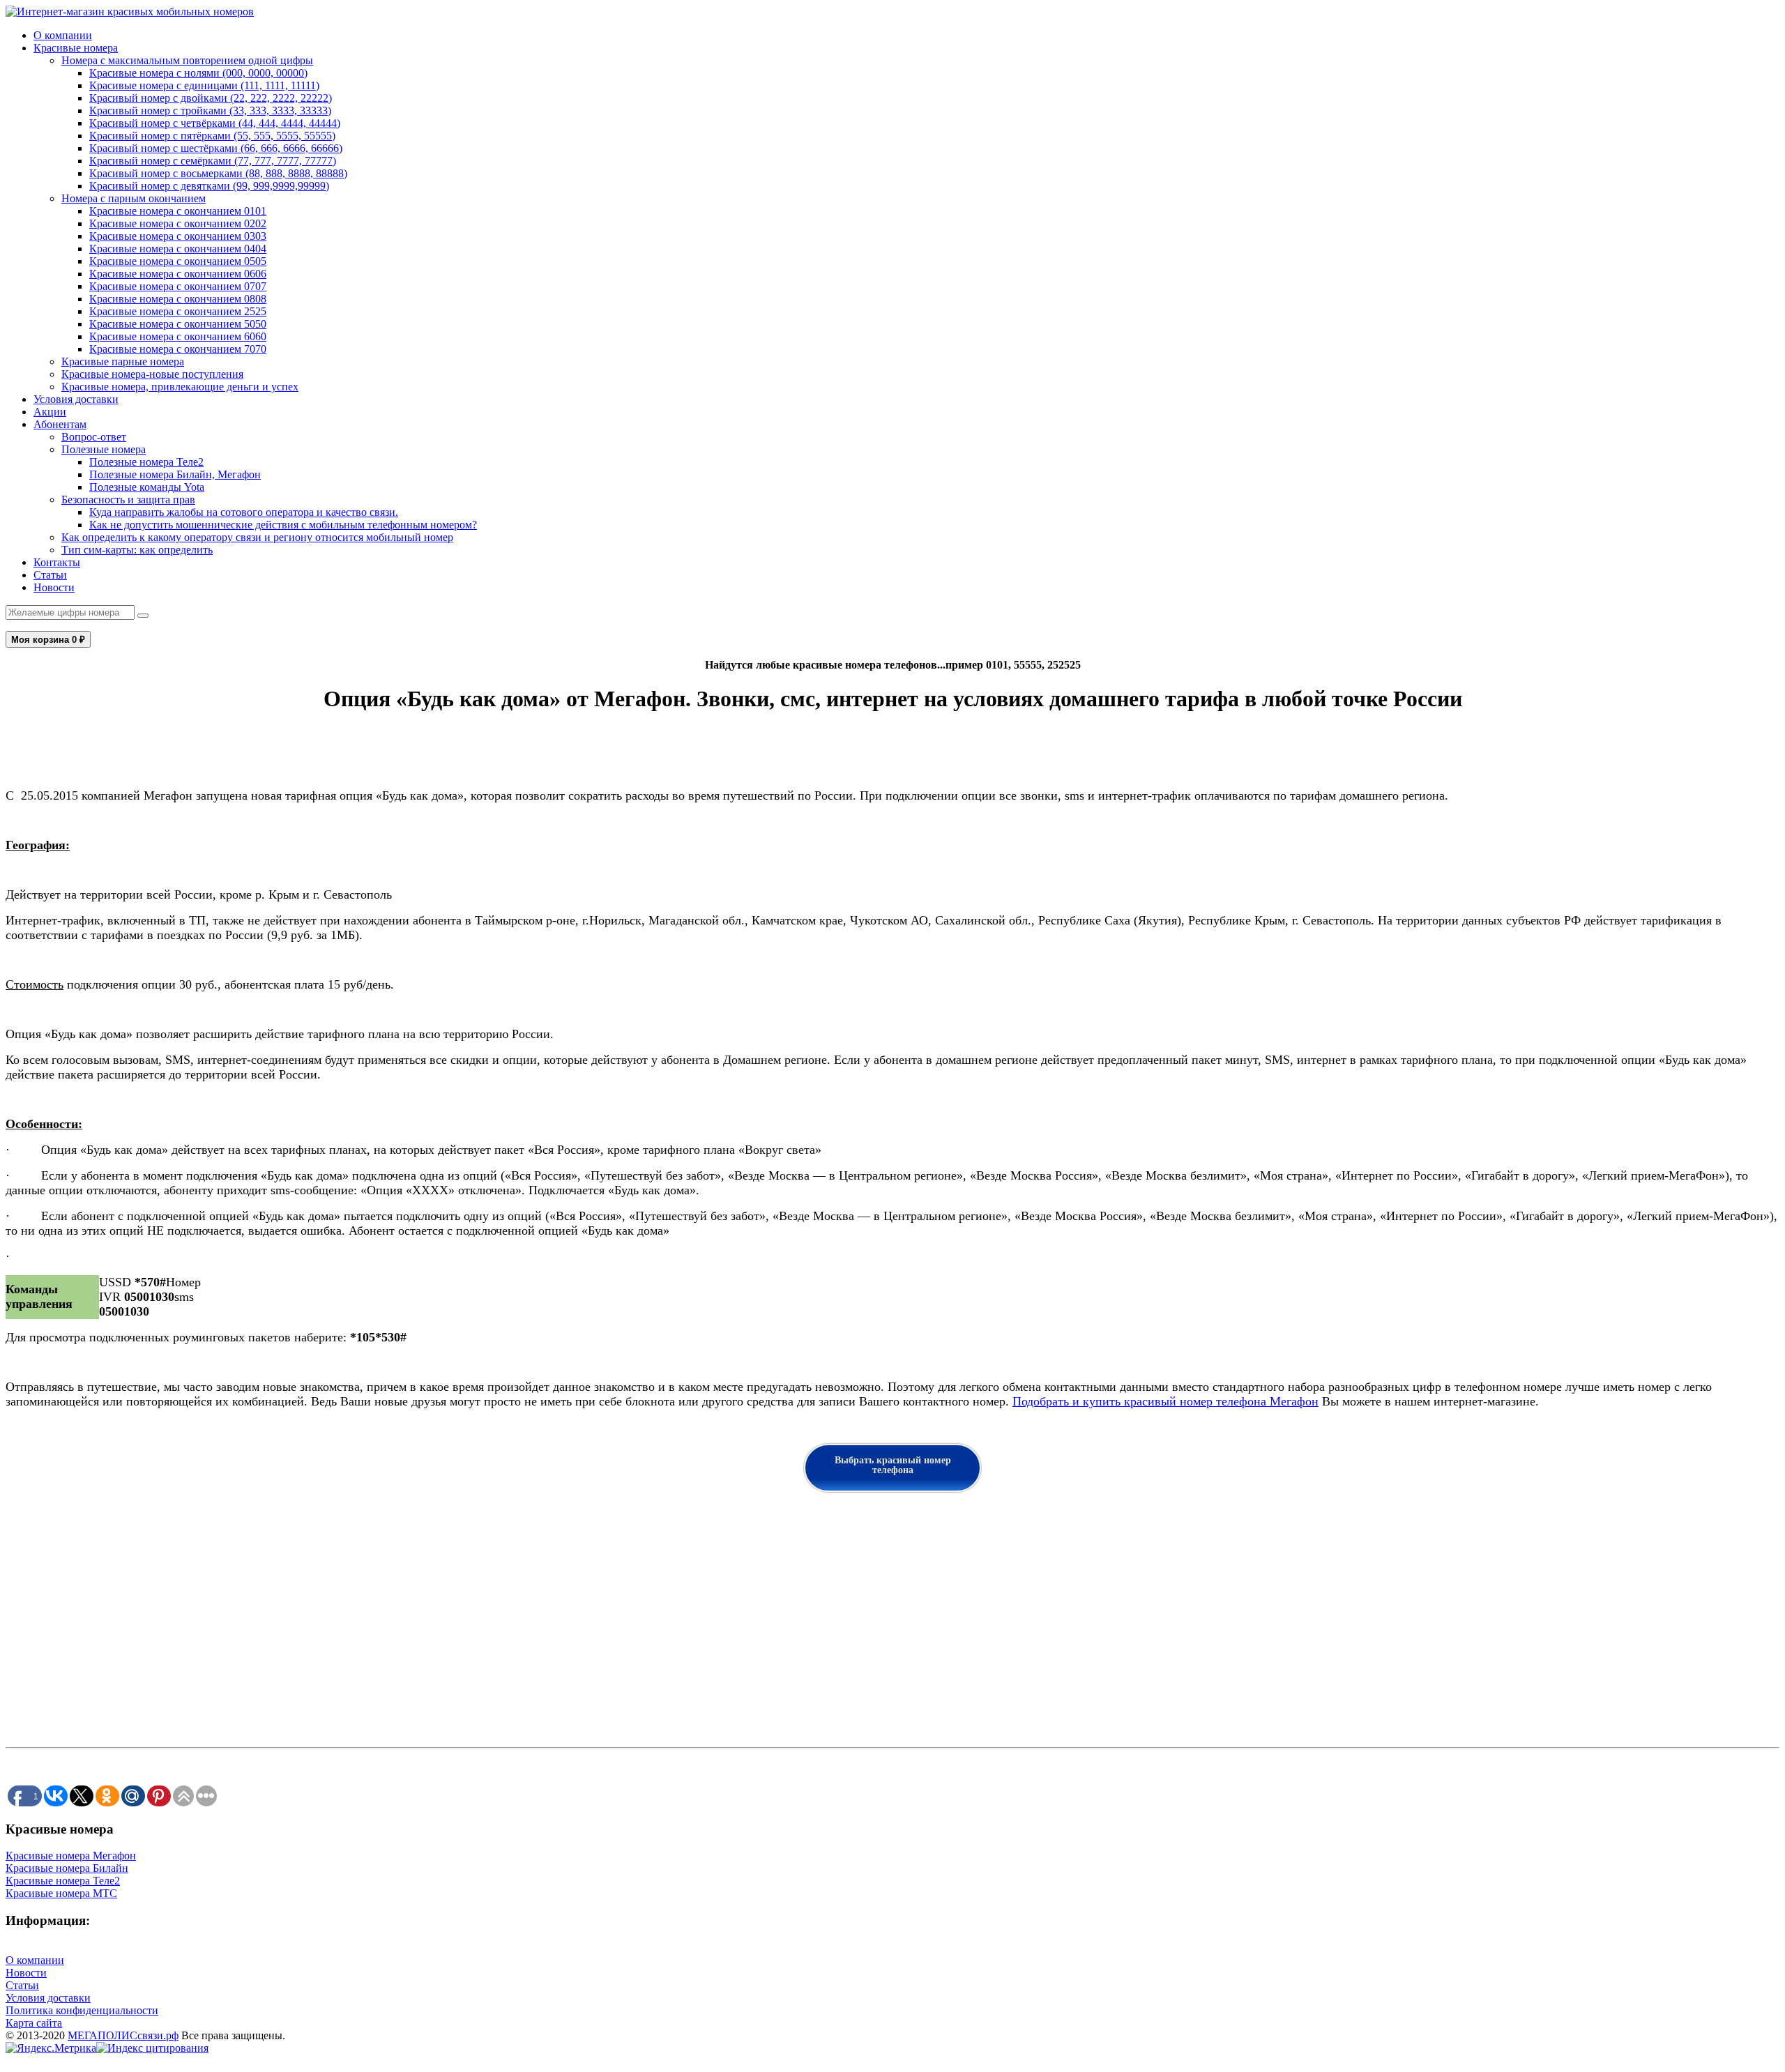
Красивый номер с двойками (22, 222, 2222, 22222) (211, 98)
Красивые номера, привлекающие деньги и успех (180, 387)
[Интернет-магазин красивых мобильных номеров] (130, 12)
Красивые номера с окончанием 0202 (178, 223)
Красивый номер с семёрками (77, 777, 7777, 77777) (213, 161)
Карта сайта (34, 2023)
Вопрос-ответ (94, 437)
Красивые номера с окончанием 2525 (178, 311)
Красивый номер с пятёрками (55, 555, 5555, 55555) (212, 136)
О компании (63, 35)
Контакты (57, 562)
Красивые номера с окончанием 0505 (178, 261)
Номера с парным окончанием (134, 198)
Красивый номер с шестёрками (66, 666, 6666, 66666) (216, 148)
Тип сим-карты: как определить (137, 550)
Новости (54, 587)
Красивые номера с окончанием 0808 (178, 299)
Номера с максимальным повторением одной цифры (187, 60)
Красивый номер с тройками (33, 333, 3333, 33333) (210, 111)
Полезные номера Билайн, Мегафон (175, 474)
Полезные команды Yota (147, 487)
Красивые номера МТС (61, 1893)
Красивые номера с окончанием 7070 (178, 349)
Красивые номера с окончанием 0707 (178, 286)
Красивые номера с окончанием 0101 (178, 211)
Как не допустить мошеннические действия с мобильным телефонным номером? (283, 525)
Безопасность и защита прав (128, 500)
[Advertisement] (424, 1626)
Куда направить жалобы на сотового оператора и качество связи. (244, 512)
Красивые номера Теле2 (63, 1881)
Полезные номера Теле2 (146, 462)
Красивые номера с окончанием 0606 (178, 274)
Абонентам (60, 424)
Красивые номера (76, 48)
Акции (50, 412)
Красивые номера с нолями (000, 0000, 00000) (198, 73)
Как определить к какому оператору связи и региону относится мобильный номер (257, 537)
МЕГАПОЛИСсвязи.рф (123, 2035)
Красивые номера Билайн (67, 1868)
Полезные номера (104, 449)
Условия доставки (76, 399)
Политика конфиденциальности (82, 2010)
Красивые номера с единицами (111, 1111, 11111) (204, 85)
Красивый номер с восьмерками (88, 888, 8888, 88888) (218, 173)
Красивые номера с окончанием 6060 (178, 336)
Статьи (50, 575)
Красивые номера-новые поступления (152, 374)
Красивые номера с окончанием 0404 (178, 249)
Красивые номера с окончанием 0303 (178, 236)
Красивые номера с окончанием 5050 (178, 324)
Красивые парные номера (123, 361)
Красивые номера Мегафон (71, 1856)
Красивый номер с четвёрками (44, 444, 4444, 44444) (215, 123)
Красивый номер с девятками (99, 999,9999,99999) (209, 186)
